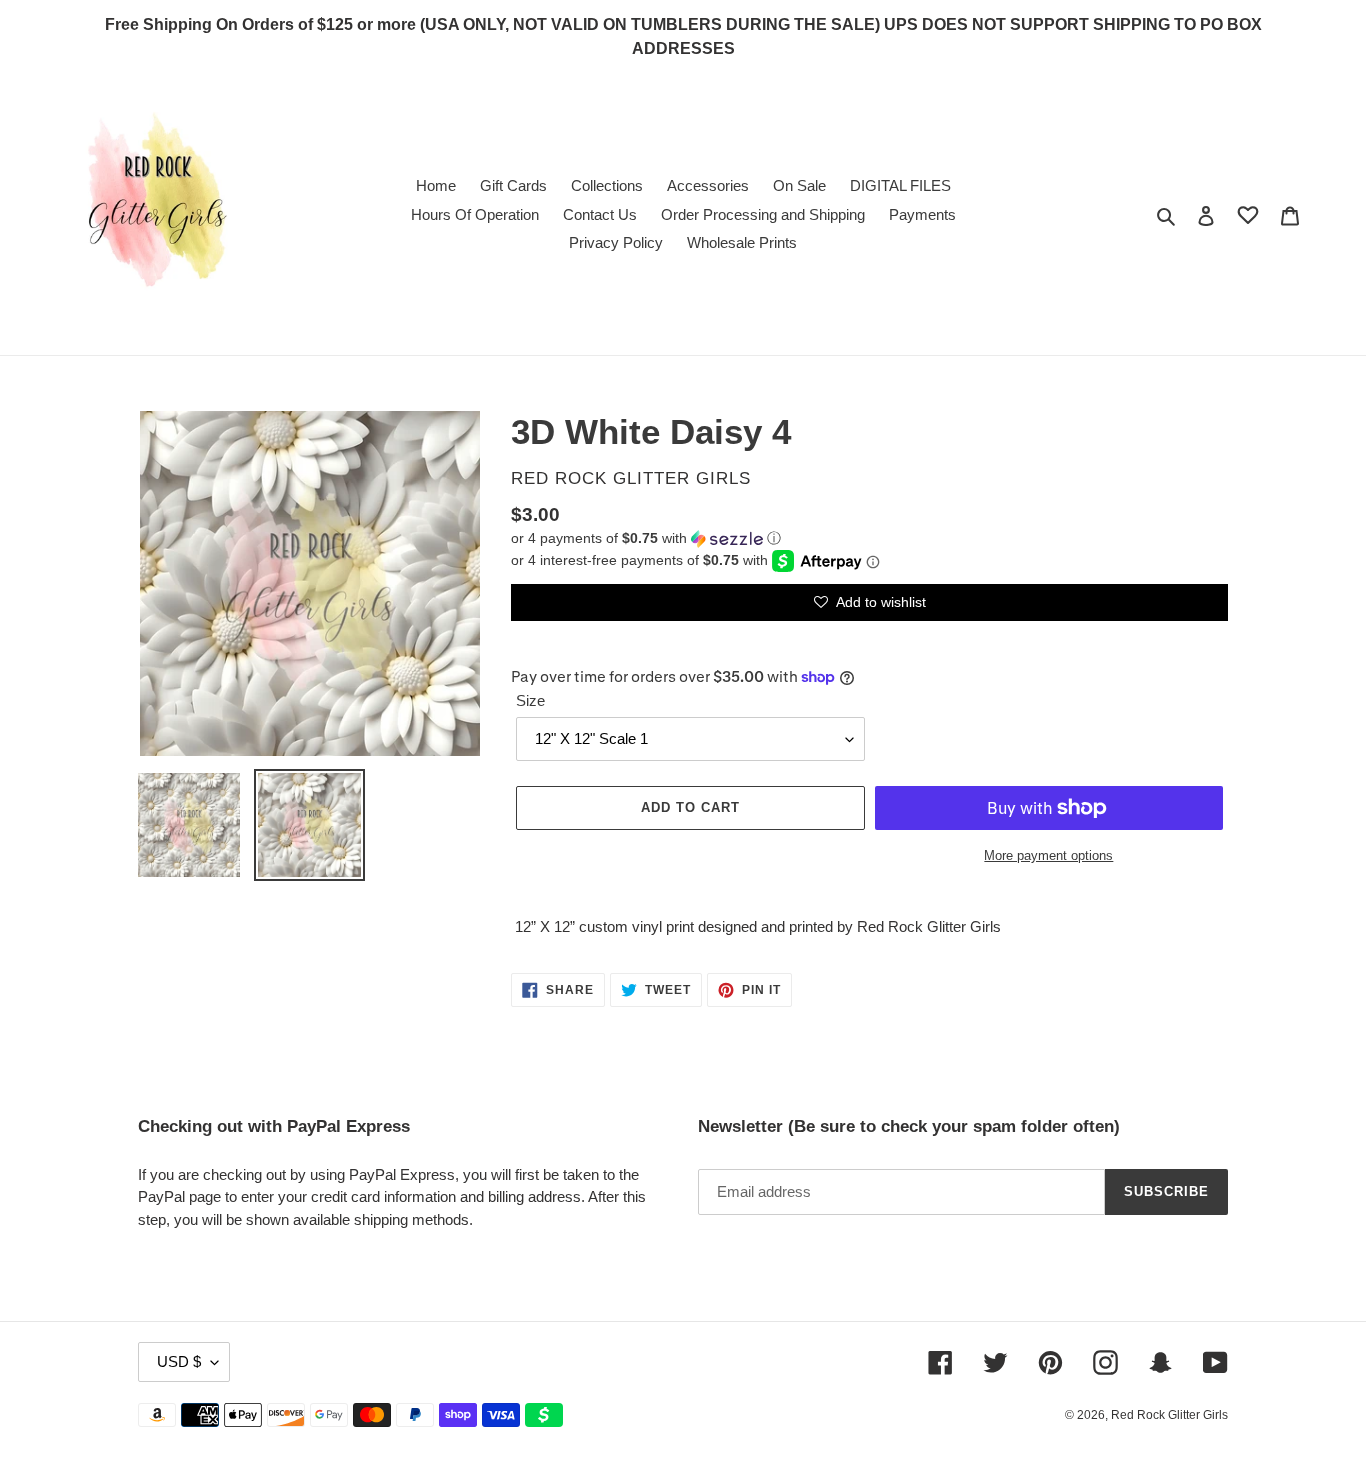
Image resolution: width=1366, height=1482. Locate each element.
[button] (646, 538)
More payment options (1048, 855)
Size (530, 700)
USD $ (179, 1361)
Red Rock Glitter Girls (1169, 1415)
